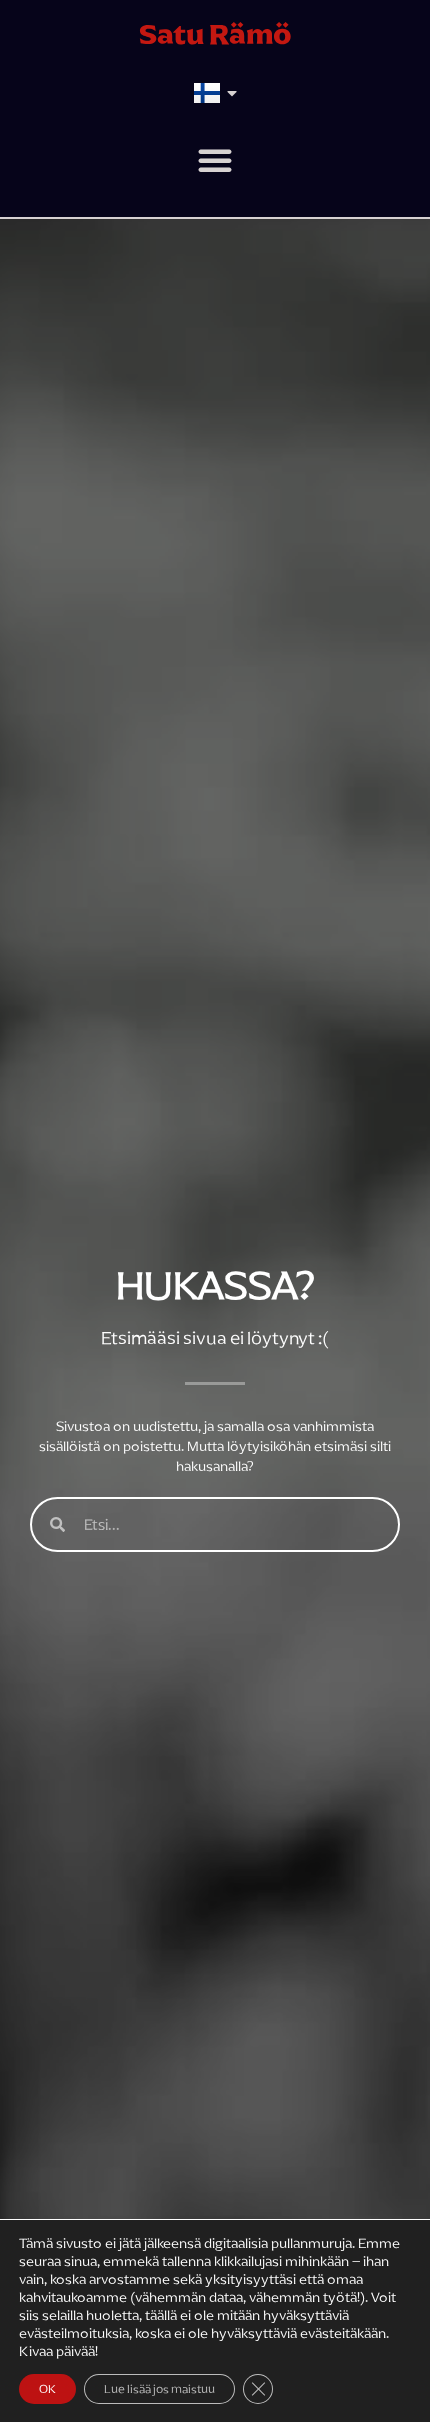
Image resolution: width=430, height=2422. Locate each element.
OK (47, 2389)
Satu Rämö (215, 34)
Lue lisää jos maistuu (159, 2389)
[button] (215, 160)
